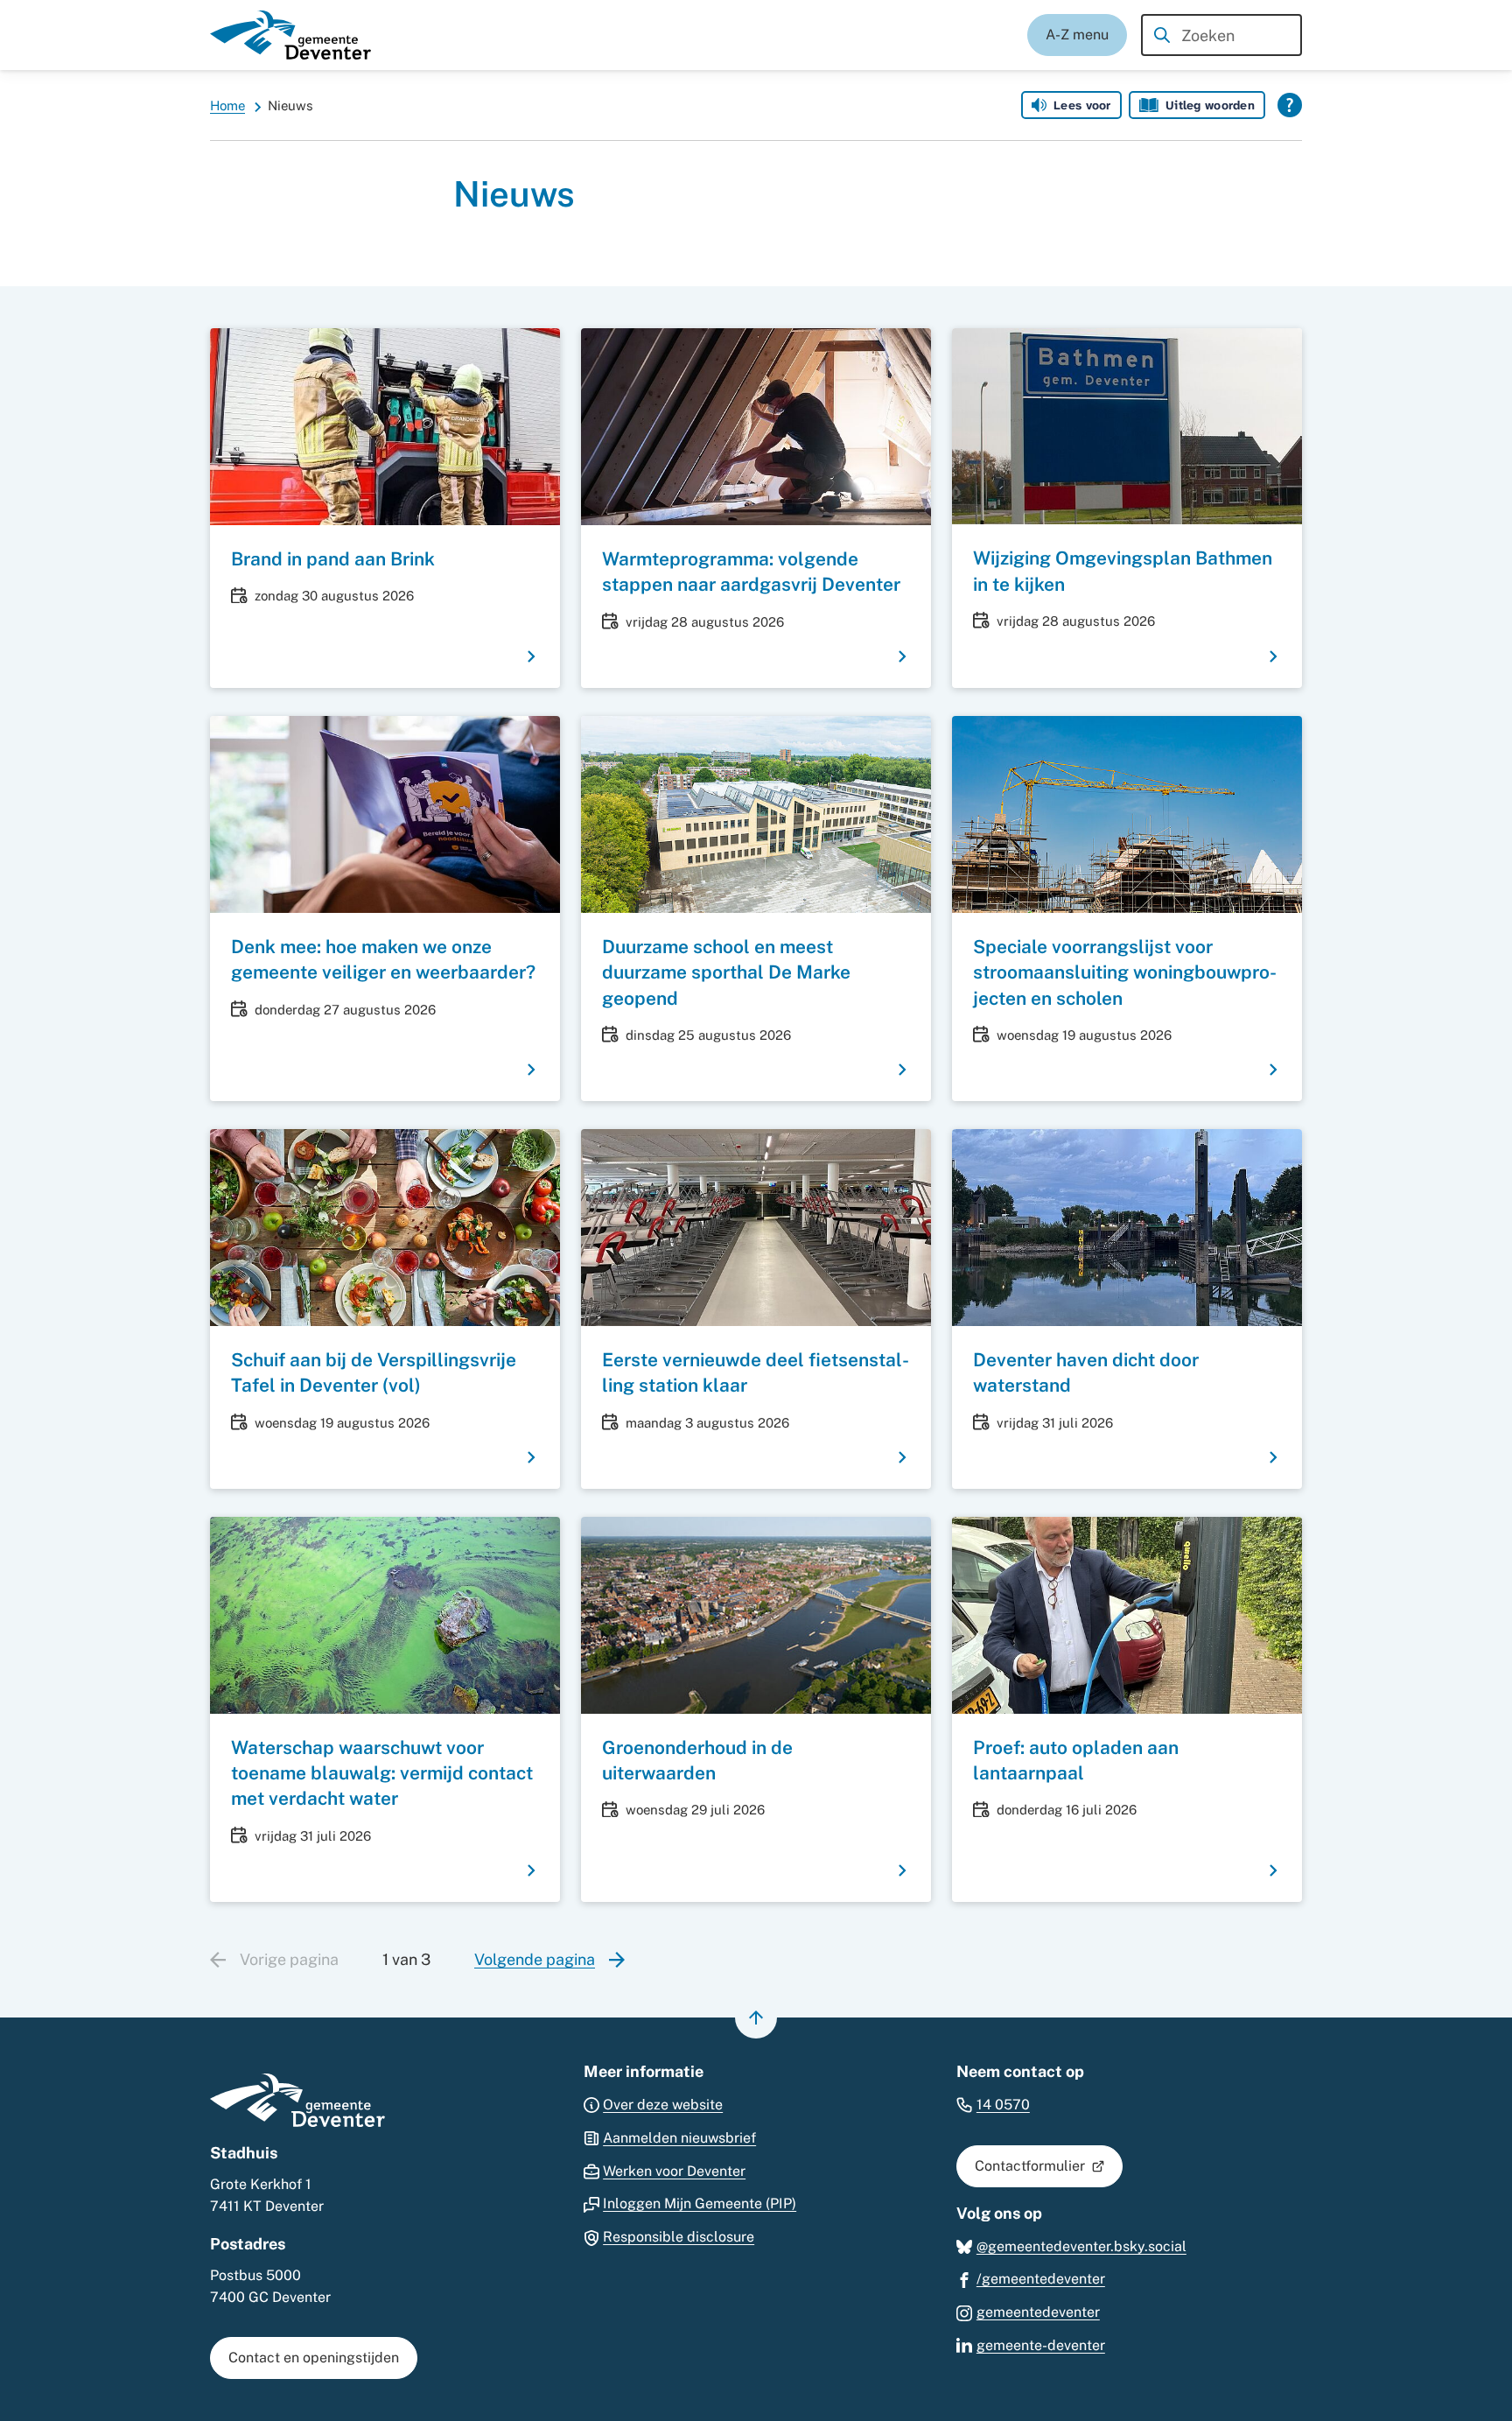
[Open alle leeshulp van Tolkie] (1290, 105)
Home (227, 105)
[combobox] (1221, 35)
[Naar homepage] (290, 35)
